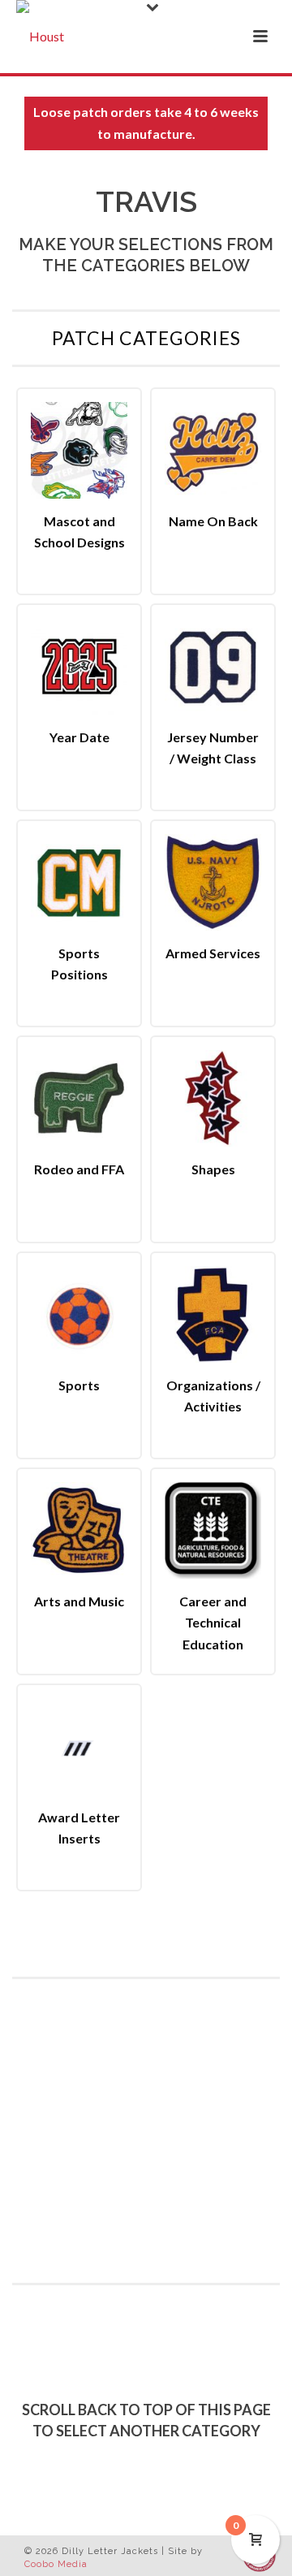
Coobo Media (56, 2564)
